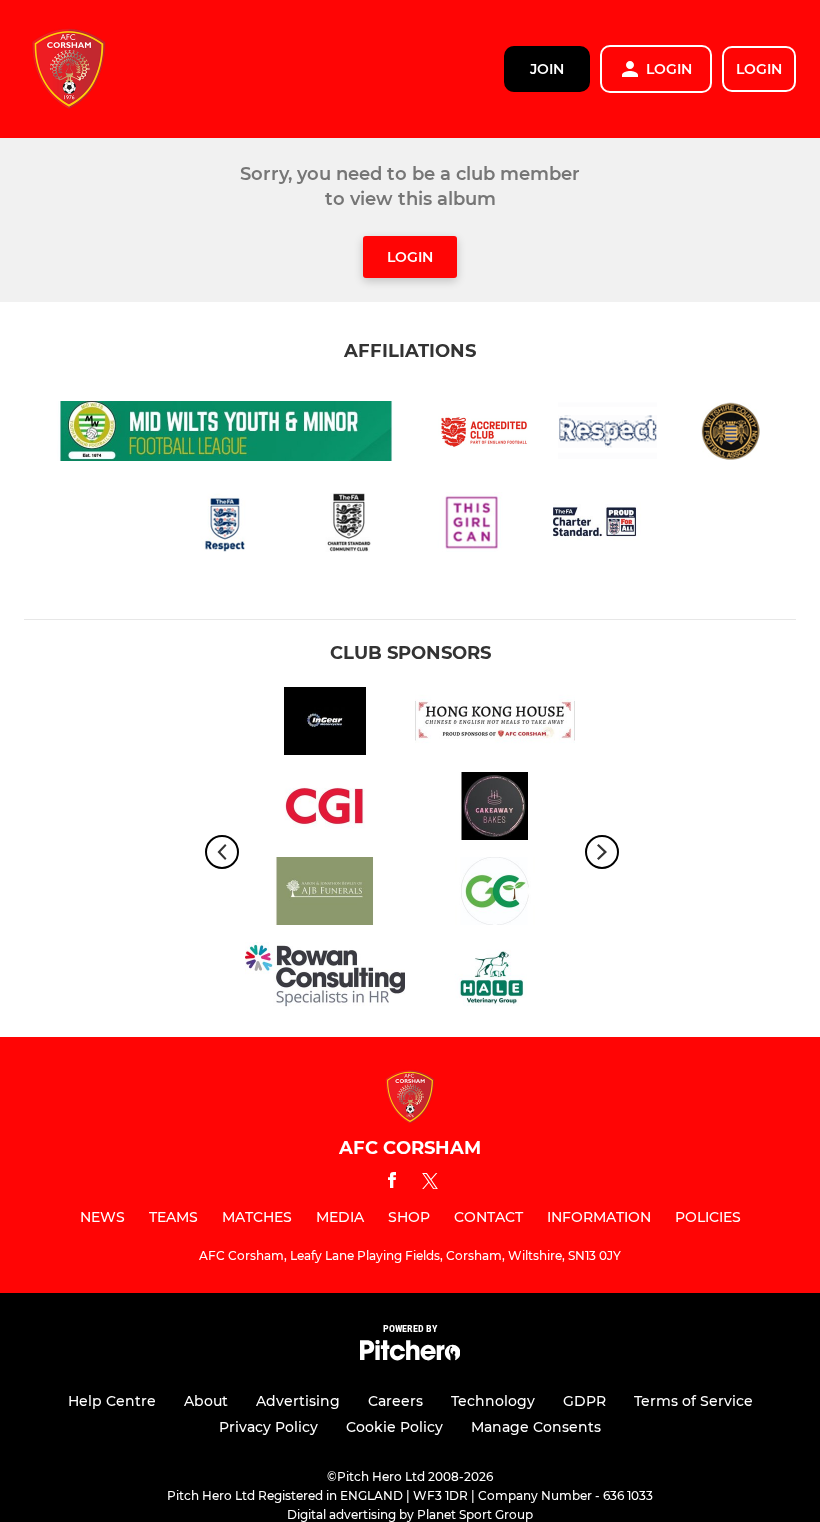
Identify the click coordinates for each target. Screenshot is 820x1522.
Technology (493, 1401)
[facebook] (392, 1183)
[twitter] (430, 1184)
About (206, 1401)
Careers (395, 1401)
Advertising (298, 1401)
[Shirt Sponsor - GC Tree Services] (495, 894)
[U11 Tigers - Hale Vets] (495, 979)
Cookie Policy (394, 1427)
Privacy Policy (268, 1427)
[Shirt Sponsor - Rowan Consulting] (325, 979)
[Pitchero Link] (410, 1355)
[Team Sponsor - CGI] (325, 809)
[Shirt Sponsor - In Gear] (325, 724)
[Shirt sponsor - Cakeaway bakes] (495, 809)
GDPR (584, 1401)
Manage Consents (536, 1427)
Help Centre (112, 1401)
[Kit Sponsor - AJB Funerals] (325, 894)
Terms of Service (693, 1401)
